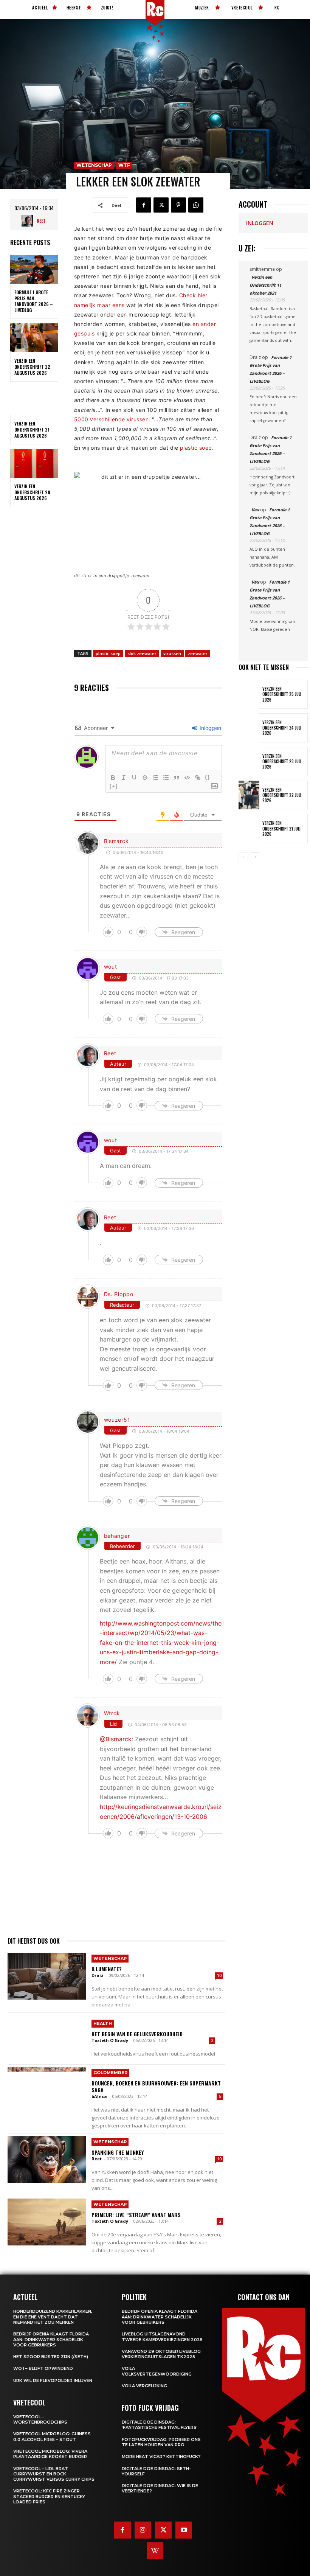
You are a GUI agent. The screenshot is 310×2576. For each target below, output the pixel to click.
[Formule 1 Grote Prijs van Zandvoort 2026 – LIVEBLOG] (34, 269)
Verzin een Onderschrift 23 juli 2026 (282, 762)
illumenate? (107, 1969)
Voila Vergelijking (144, 2386)
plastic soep (196, 448)
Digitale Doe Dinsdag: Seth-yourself (156, 2471)
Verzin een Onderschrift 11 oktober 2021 (265, 285)
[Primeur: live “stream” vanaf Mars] (47, 2222)
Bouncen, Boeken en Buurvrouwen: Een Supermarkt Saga (156, 2086)
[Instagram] (143, 2530)
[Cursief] (124, 778)
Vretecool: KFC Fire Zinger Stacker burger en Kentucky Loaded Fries (49, 2496)
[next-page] (255, 857)
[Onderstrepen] (134, 778)
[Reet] (29, 221)
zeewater (198, 653)
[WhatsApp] (196, 205)
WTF (124, 165)
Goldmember (110, 2073)
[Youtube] (184, 2530)
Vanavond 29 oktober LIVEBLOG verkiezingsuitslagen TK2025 (161, 2354)
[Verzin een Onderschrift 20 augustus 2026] (34, 463)
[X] (161, 205)
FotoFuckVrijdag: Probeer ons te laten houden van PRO (161, 2442)
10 (219, 1975)
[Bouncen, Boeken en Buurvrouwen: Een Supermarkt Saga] (47, 2090)
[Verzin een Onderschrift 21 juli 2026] (249, 828)
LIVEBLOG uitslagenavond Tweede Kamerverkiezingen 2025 (162, 2337)
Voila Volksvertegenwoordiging (157, 2371)
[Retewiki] (155, 2551)
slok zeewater (142, 653)
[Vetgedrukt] (113, 778)
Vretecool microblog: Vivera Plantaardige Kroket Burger (50, 2454)
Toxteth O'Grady (110, 2040)
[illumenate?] (47, 1976)
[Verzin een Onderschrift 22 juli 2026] (249, 795)
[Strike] (145, 778)
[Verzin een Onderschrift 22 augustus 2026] (34, 338)
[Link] (198, 778)
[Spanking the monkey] (47, 2160)
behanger (117, 1536)
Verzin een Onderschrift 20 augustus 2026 (32, 492)
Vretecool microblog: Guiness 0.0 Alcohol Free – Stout (52, 2436)
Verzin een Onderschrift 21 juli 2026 (281, 828)
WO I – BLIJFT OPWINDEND (43, 2368)
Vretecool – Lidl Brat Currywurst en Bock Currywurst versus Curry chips (54, 2474)
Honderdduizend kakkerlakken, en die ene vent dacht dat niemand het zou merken (53, 2317)
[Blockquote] (177, 778)
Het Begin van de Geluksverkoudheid (137, 2034)
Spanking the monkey (118, 2152)
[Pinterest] (178, 205)
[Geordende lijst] (155, 778)
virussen (172, 653)
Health (103, 2023)
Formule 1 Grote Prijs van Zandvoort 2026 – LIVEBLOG (34, 301)
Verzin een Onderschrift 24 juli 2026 (282, 728)
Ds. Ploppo (119, 1294)
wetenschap (94, 165)
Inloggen (210, 728)
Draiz (98, 1975)
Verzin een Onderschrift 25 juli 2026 (282, 694)
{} (208, 777)
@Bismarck (116, 1739)
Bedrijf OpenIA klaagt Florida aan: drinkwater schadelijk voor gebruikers (51, 2339)
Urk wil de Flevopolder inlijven (53, 2380)
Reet (41, 221)
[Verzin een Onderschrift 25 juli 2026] (249, 694)
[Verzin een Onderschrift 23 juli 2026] (249, 762)
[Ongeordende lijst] (166, 778)
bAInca (99, 2096)
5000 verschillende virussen (112, 419)
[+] (114, 786)
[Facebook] (144, 205)
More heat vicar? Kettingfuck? (161, 2456)
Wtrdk (112, 1713)
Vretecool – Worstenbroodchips (40, 2419)
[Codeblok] (187, 778)
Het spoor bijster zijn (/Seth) (51, 2357)
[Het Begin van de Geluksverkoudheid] (47, 2039)
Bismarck (116, 841)
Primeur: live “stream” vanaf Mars (136, 2215)
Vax (255, 510)
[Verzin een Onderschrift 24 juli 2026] (249, 728)
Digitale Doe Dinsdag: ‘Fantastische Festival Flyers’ (160, 2425)
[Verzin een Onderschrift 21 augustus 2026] (34, 401)
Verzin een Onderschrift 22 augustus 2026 (32, 366)
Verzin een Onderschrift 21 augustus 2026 (32, 429)
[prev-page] (243, 857)
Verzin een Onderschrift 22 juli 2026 (282, 795)
